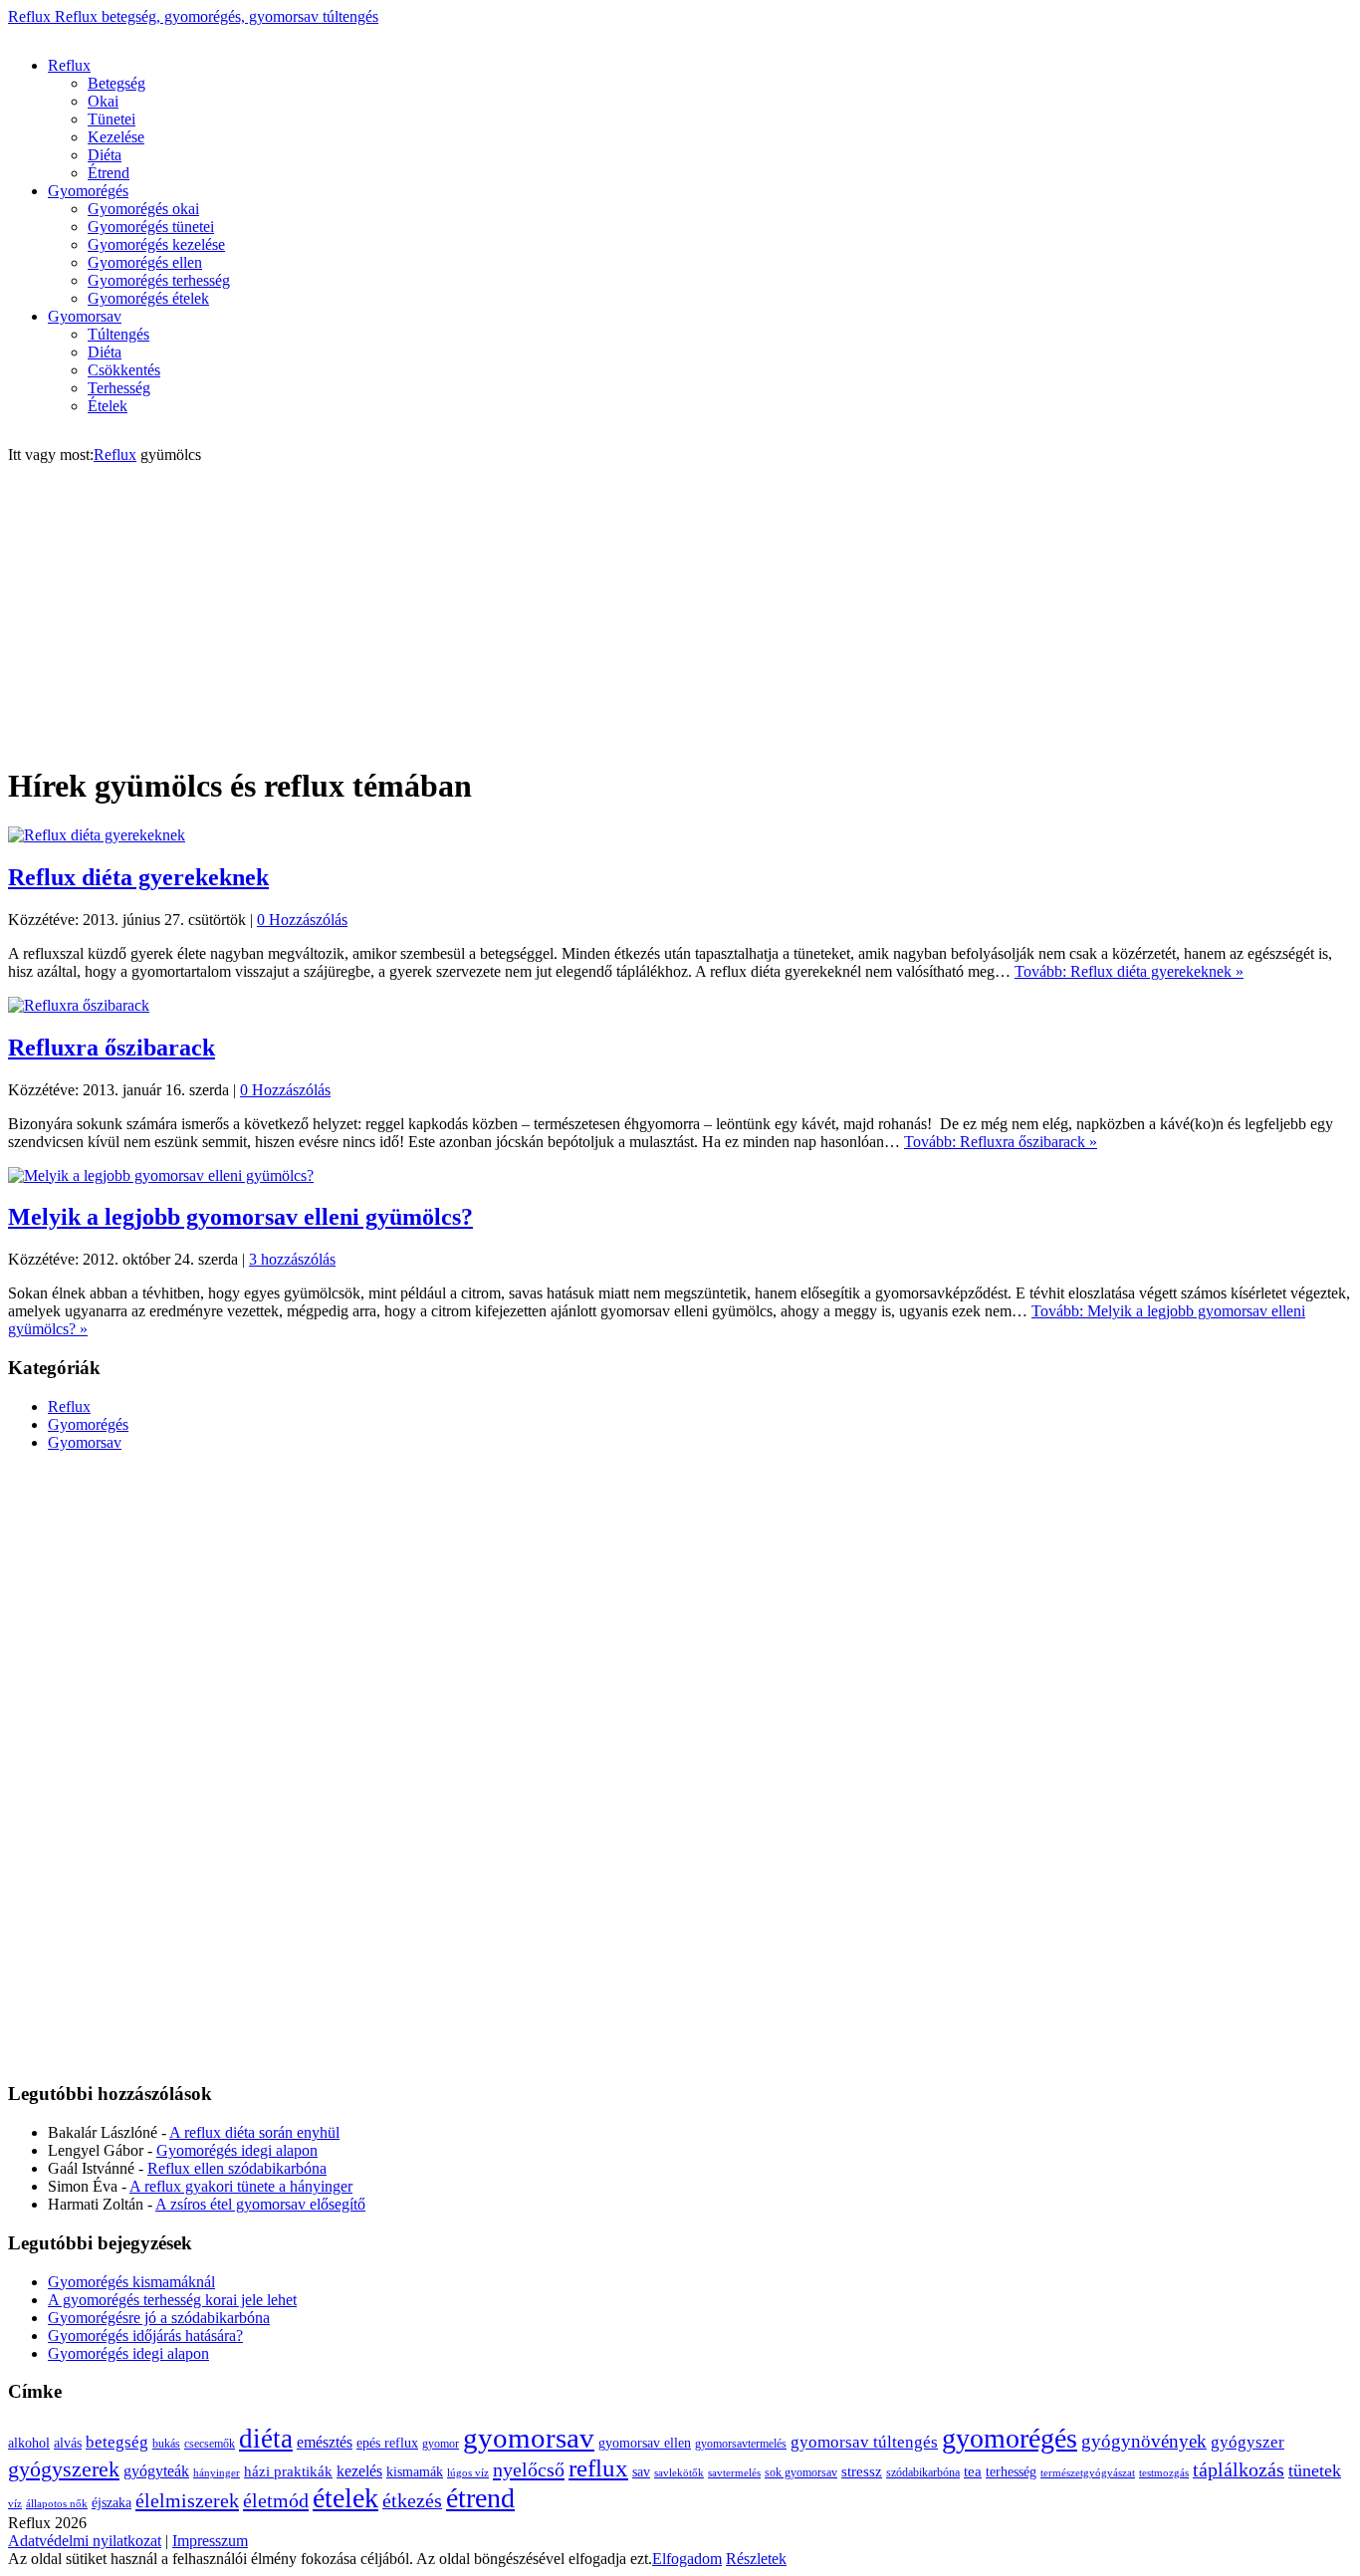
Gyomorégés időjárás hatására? (145, 2336)
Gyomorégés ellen (145, 262)
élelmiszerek (187, 2500)
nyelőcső (529, 2469)
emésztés (325, 2442)
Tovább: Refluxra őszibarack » (1001, 1142)
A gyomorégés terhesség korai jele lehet (172, 2300)
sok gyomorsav (801, 2472)
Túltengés (118, 334)
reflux (598, 2468)
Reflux (193, 16)
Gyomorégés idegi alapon (237, 2150)
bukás (166, 2444)
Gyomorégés (88, 191)
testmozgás (1164, 2473)
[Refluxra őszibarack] (79, 1005)
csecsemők (210, 2444)
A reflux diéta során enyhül (254, 2132)
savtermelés (734, 2473)
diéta (266, 2439)
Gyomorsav (85, 316)
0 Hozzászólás (302, 920)
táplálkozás (1239, 2470)
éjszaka (112, 2503)
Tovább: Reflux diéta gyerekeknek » (1129, 971)
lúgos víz (468, 2473)
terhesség (1011, 2472)
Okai (103, 101)
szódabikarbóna (923, 2472)
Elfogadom (687, 2559)
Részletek (756, 2559)
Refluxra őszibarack (112, 1048)
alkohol (29, 2443)
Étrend (109, 173)
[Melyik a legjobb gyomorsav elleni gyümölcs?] (161, 1175)
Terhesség (119, 388)
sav (641, 2472)
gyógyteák (156, 2471)
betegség (117, 2442)
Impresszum (210, 2541)
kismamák (415, 2472)
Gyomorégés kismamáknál (131, 2282)
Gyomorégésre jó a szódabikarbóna (159, 2318)
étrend (480, 2498)
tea (973, 2471)
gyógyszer (1247, 2442)
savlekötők (679, 2473)
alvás (68, 2443)
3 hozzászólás (292, 1259)
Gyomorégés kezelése (156, 244)
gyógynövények (1144, 2441)
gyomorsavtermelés (741, 2444)
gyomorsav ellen (645, 2443)
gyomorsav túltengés (864, 2442)
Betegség (116, 83)
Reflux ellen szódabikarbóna (237, 2168)
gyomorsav (529, 2438)
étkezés (412, 2501)
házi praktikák (288, 2471)
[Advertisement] (370, 33)
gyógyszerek (64, 2469)
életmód (276, 2500)
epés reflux (387, 2443)
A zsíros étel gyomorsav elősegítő (260, 2204)
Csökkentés (124, 370)
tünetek (1315, 2470)
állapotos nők (57, 2504)
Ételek (108, 406)
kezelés (359, 2471)
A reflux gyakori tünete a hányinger (241, 2186)
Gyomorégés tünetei (151, 227)
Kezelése (116, 137)
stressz (862, 2471)
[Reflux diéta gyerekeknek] (97, 835)
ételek (345, 2498)
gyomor (441, 2444)
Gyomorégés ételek (148, 298)
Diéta (105, 155)
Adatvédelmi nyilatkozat (85, 2541)
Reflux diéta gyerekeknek (138, 877)
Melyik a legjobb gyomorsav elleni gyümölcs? (240, 1217)
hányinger (217, 2473)
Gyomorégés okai (143, 209)
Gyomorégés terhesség (159, 280)
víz (15, 2504)
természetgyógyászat (1088, 2473)
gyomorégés (1010, 2438)
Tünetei (112, 119)
